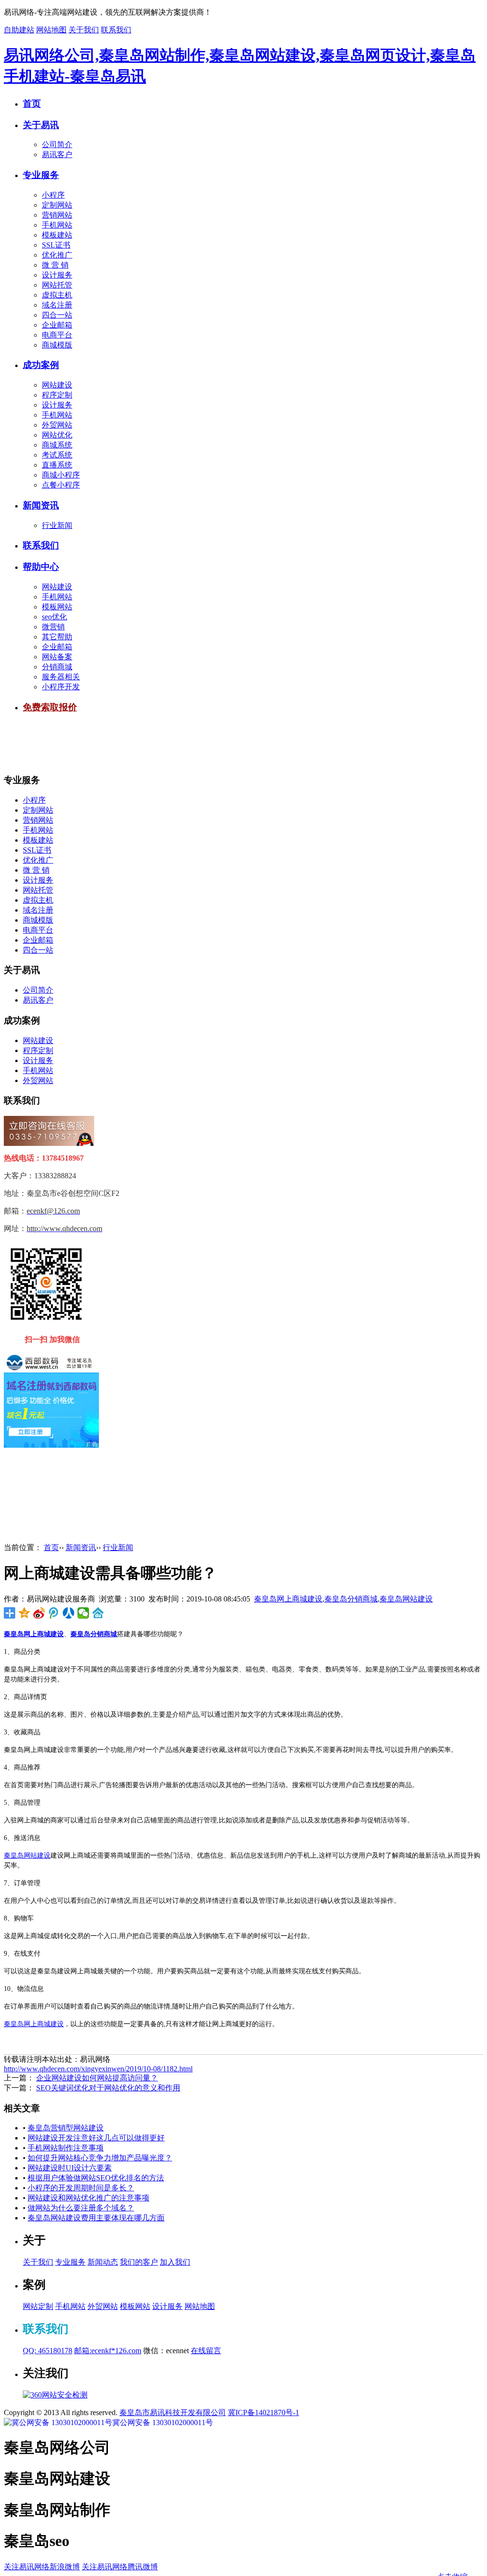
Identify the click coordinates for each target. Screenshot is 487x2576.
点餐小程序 (61, 485)
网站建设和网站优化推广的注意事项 (88, 2198)
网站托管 (57, 285)
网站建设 (57, 385)
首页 (32, 104)
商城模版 (57, 345)
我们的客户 (139, 2262)
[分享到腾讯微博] (54, 1613)
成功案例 (41, 365)
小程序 (53, 195)
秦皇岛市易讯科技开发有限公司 (173, 2412)
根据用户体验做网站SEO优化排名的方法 (96, 2178)
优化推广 (57, 255)
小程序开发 (61, 687)
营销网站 (57, 215)
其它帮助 (57, 637)
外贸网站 (57, 425)
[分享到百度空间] (98, 1613)
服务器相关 (61, 677)
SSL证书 (56, 245)
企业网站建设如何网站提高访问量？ (97, 2078)
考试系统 (57, 455)
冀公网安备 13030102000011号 (163, 2422)
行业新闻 (57, 525)
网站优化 (57, 435)
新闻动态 (103, 2262)
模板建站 (57, 235)
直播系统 (57, 465)
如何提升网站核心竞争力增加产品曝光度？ (100, 2158)
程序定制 (57, 395)
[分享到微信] (83, 1613)
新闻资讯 (41, 505)
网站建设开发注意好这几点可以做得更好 (96, 2138)
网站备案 (57, 657)
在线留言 (206, 2351)
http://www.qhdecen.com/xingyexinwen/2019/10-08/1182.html (98, 2069)
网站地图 (51, 30)
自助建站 (19, 30)
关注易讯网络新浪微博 (42, 2567)
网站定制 (38, 2306)
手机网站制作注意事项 (66, 2148)
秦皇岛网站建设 (406, 1599)
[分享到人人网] (69, 1613)
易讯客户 (57, 154)
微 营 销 (55, 265)
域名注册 (57, 305)
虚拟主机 (57, 295)
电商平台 (57, 335)
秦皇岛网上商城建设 (288, 1599)
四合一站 (57, 315)
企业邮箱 (57, 325)
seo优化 (54, 617)
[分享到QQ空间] (24, 1613)
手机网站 (57, 225)
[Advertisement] (177, 744)
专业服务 (41, 175)
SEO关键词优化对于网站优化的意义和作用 (108, 2088)
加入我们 (175, 2262)
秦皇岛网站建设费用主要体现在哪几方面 (96, 2218)
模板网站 (57, 607)
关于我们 (84, 30)
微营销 (53, 627)
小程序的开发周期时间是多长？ (81, 2188)
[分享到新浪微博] (39, 1613)
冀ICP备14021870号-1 (263, 2412)
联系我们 (116, 30)
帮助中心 (41, 567)
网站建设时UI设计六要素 (70, 2168)
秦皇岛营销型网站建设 (66, 2128)
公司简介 (57, 144)
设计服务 (57, 275)
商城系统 (57, 445)
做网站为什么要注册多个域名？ (81, 2208)
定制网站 (57, 205)
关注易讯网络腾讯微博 (120, 2567)
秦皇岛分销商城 (351, 1599)
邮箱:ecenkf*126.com (108, 2351)
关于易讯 (41, 125)
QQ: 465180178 (48, 2351)
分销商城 (57, 667)
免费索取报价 (50, 707)
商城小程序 (61, 475)
